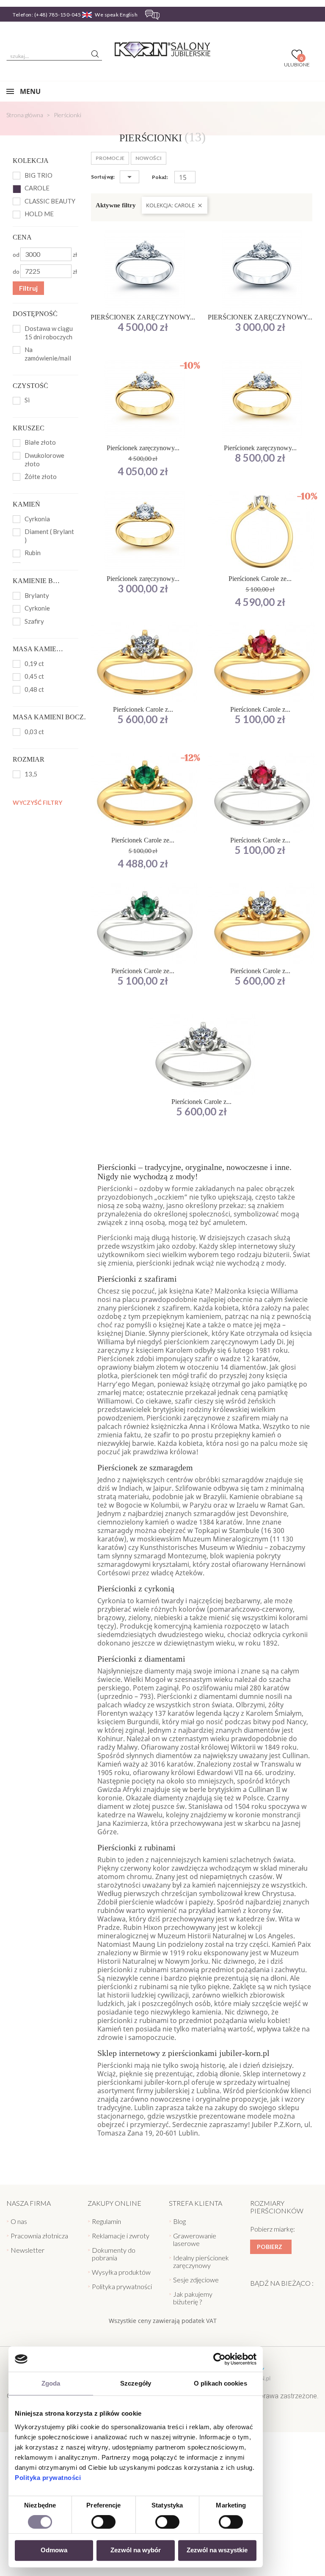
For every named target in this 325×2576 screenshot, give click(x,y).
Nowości (149, 158)
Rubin (33, 553)
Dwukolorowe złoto (44, 460)
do (16, 271)
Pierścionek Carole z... (143, 709)
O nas (19, 2221)
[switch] (103, 2522)
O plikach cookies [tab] (220, 2383)
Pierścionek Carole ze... (260, 579)
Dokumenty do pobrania (114, 2254)
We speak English (116, 15)
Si (27, 400)
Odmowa (54, 2550)
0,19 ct (34, 663)
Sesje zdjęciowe (196, 2280)
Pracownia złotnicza (39, 2236)
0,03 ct (34, 732)
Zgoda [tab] (51, 2383)
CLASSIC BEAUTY (50, 201)
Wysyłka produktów (121, 2272)
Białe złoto (40, 442)
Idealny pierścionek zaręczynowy (201, 2261)
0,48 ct (34, 689)
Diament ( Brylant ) (49, 536)
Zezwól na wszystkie (217, 2550)
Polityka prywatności (48, 2478)
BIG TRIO (39, 175)
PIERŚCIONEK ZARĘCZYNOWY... (143, 317)
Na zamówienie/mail (48, 354)
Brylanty (37, 595)
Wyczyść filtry (37, 802)
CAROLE (37, 188)
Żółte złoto (41, 476)
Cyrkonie (37, 608)
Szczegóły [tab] (136, 2383)
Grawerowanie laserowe (195, 2239)
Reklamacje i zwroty (121, 2236)
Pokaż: (160, 177)
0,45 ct (34, 676)
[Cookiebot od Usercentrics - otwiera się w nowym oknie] (219, 2359)
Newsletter (28, 2250)
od (16, 255)
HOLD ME (39, 214)
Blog (179, 2221)
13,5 (31, 774)
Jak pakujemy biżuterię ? (193, 2298)
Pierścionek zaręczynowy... (143, 448)
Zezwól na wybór (136, 2550)
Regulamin (106, 2221)
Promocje (110, 158)
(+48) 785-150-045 (58, 15)
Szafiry (34, 621)
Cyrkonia (37, 519)
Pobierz (270, 2247)
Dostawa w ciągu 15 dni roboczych (49, 333)
